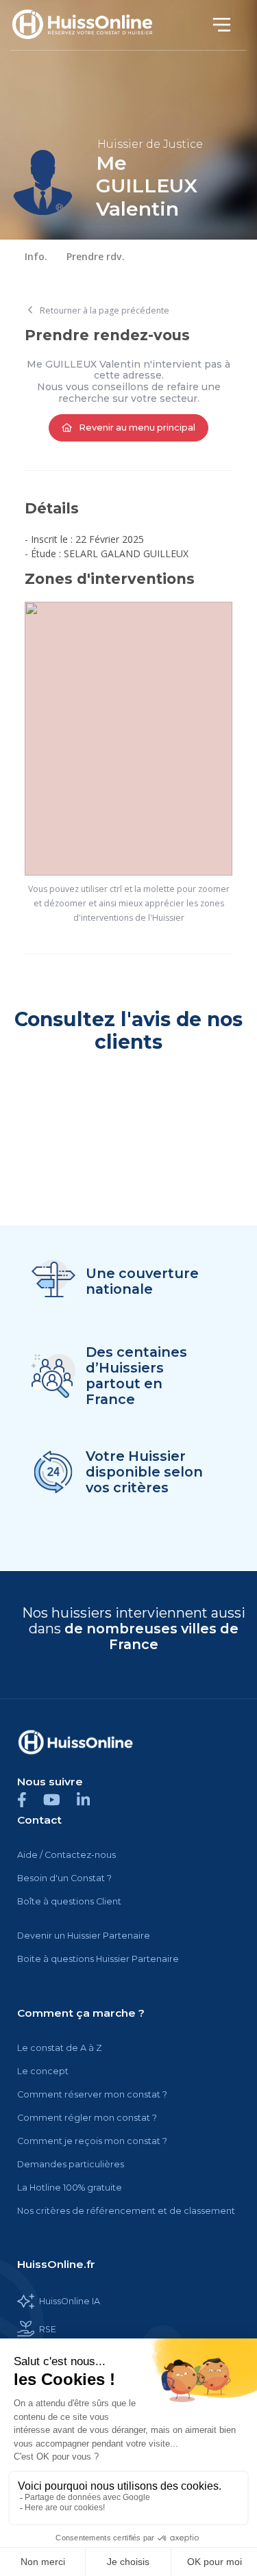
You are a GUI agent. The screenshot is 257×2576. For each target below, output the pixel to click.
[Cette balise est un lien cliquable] (75, 1742)
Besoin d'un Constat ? (64, 1878)
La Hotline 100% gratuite (70, 2188)
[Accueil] (90, 25)
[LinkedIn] (90, 1799)
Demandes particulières (71, 2164)
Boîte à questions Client (69, 1901)
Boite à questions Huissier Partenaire (98, 1959)
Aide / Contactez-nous (66, 1855)
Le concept (43, 2071)
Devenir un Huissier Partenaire (84, 1936)
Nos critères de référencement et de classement (126, 2211)
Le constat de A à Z (60, 2048)
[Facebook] (30, 1799)
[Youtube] (60, 1799)
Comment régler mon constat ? (87, 2118)
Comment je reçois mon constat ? (92, 2141)
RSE (48, 2329)
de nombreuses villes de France (151, 1636)
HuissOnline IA (70, 2301)
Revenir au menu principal (136, 427)
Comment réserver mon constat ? (92, 2094)
